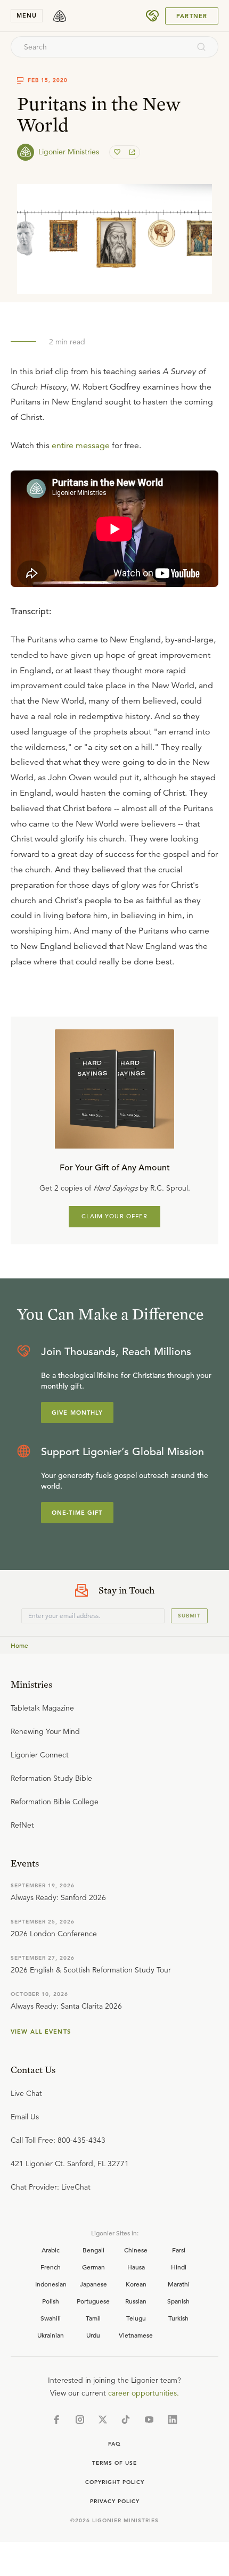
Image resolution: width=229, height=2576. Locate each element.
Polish (51, 2301)
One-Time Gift (77, 1513)
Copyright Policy (115, 2482)
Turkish (178, 2318)
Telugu (136, 2318)
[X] (103, 2420)
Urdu (93, 2335)
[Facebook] (56, 2420)
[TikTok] (126, 2420)
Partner (192, 16)
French (51, 2267)
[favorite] (118, 152)
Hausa (136, 2267)
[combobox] (100, 47)
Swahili (51, 2318)
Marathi (179, 2284)
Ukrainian (51, 2335)
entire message (81, 445)
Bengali (93, 2250)
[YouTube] (149, 2420)
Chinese (136, 2250)
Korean (136, 2284)
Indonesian (51, 2284)
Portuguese (93, 2301)
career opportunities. (144, 2393)
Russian (136, 2301)
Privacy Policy (115, 2501)
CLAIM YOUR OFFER (115, 1216)
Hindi (179, 2267)
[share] (131, 152)
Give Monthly (77, 1413)
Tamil (93, 2318)
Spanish (178, 2301)
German (93, 2267)
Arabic (51, 2250)
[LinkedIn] (173, 2420)
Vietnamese (136, 2335)
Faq (114, 2444)
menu (27, 15)
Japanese (93, 2284)
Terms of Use (114, 2463)
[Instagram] (80, 2420)
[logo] (60, 16)
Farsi (179, 2250)
